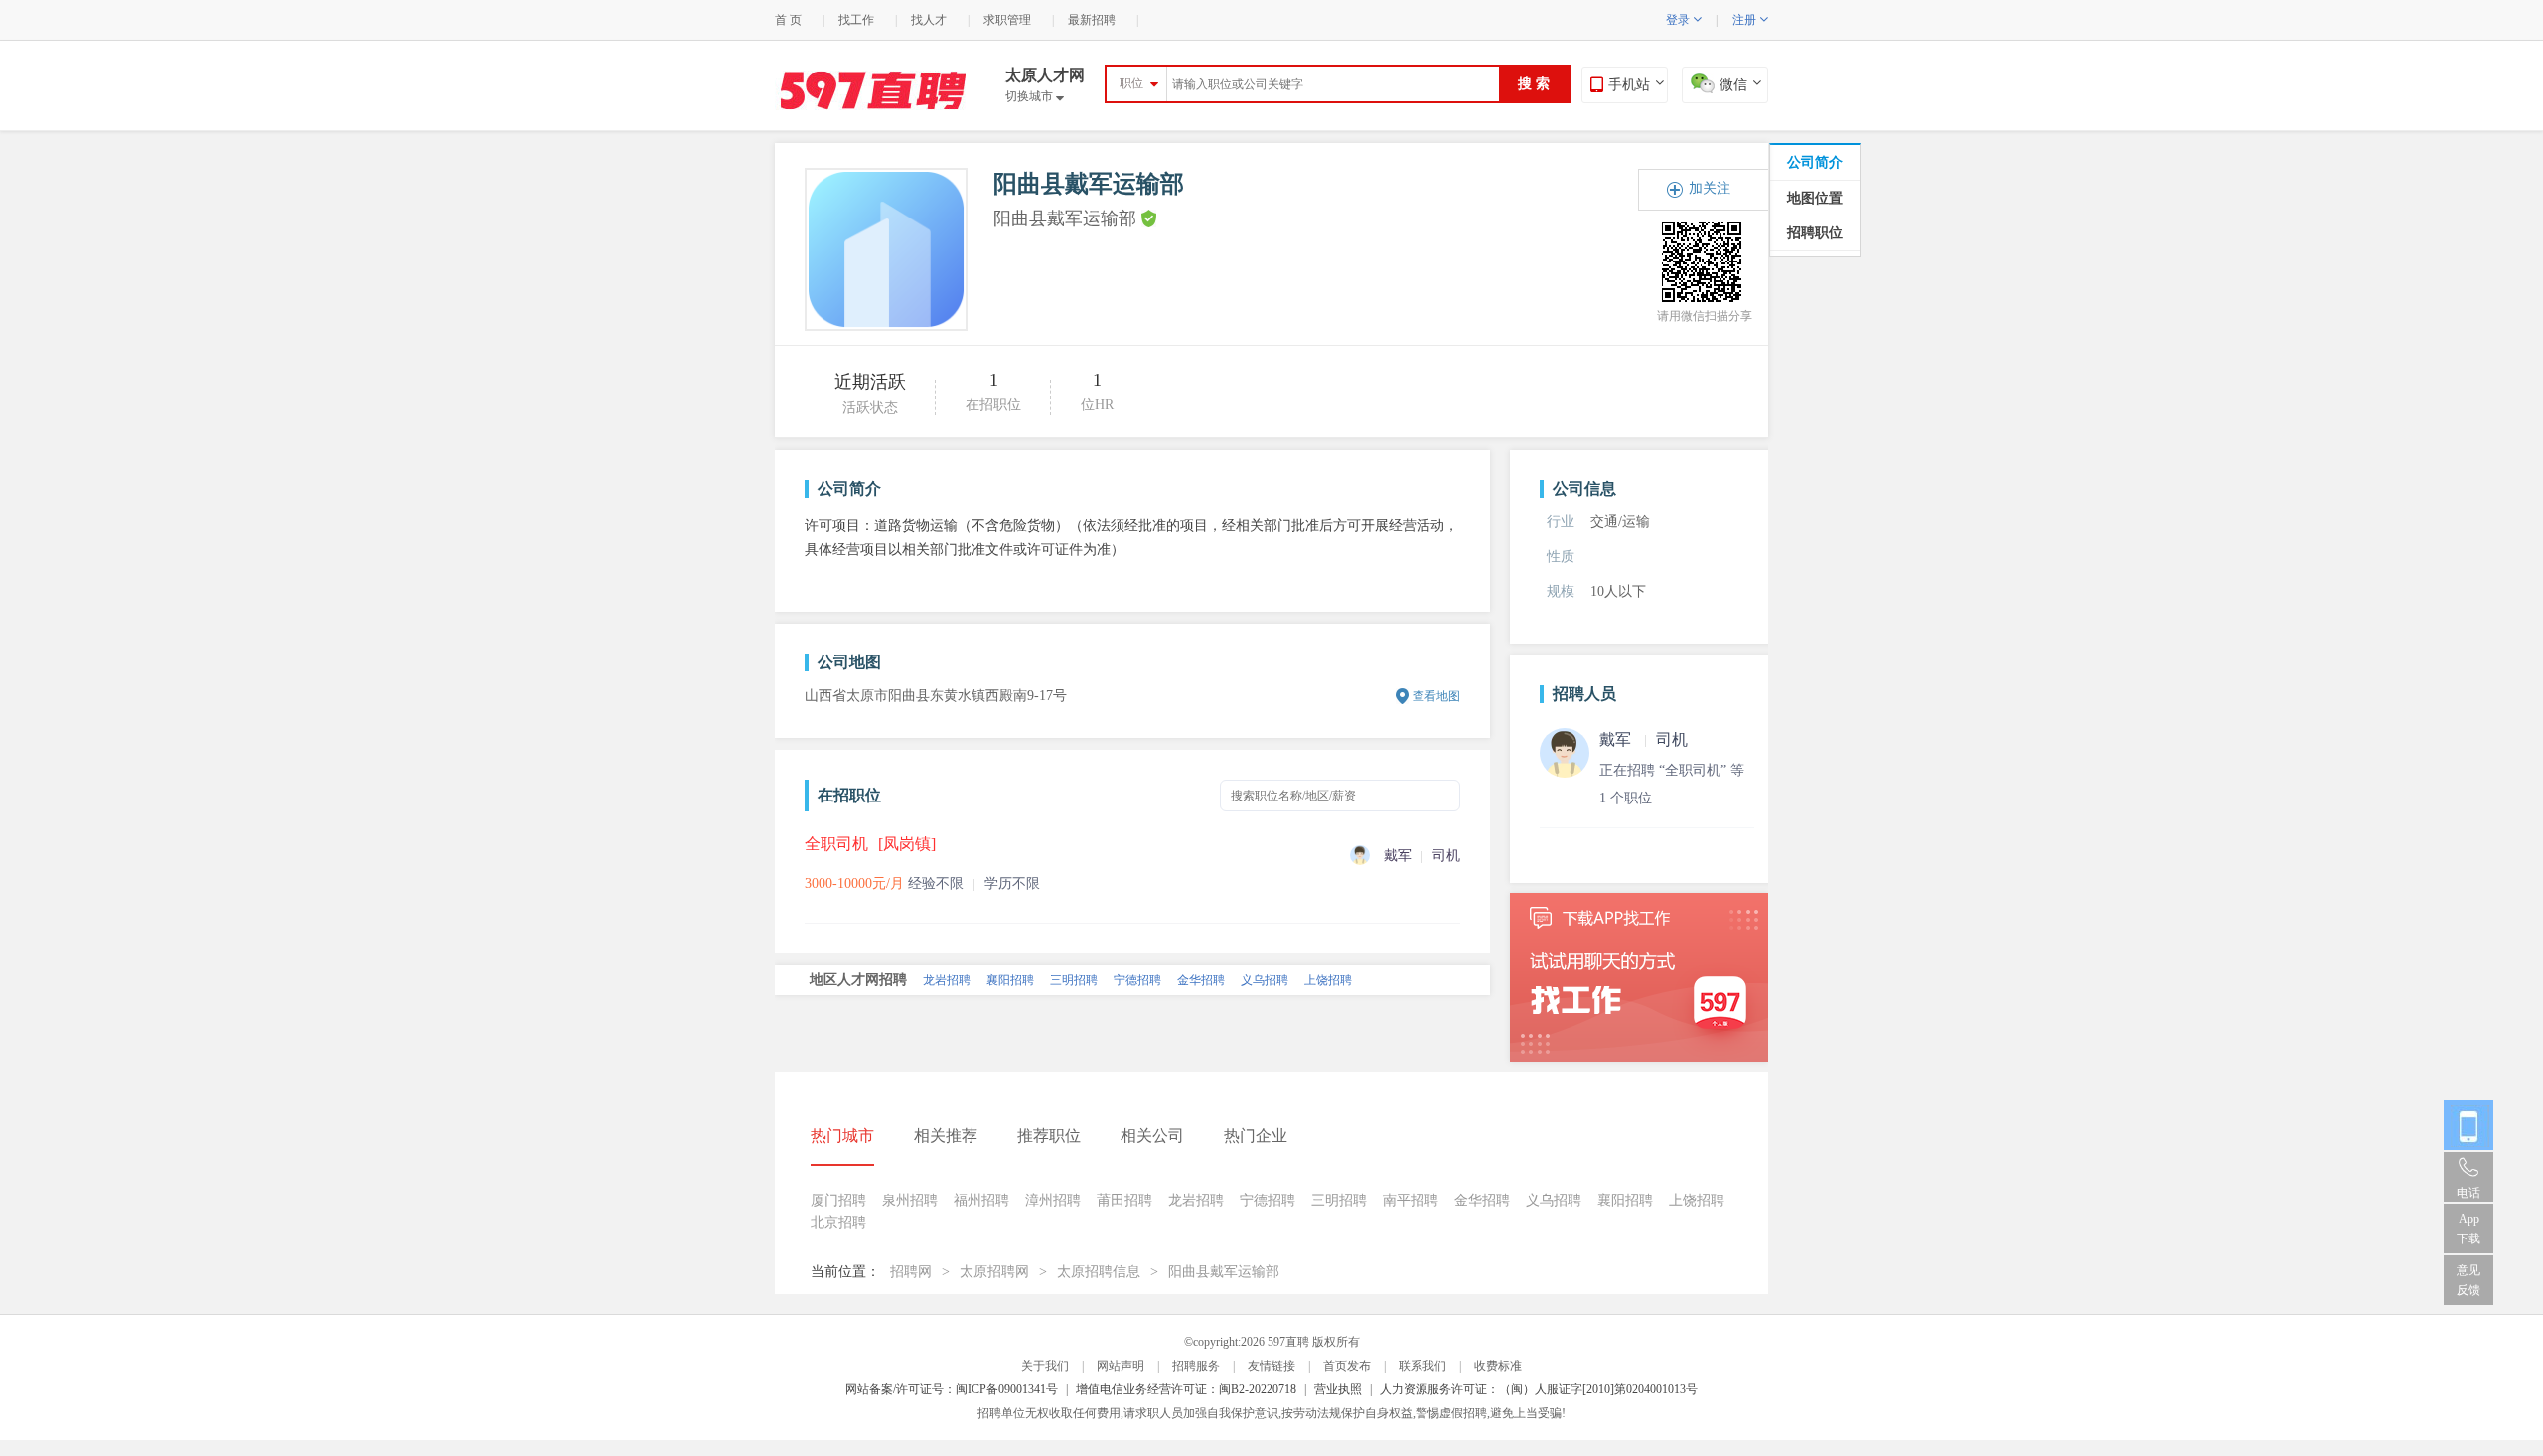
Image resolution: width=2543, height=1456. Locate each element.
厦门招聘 (1010, 989)
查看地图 (1436, 696)
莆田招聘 (1328, 989)
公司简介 (1815, 162)
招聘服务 (1196, 1366)
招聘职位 (1815, 233)
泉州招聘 (1074, 989)
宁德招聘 (1268, 1200)
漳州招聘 (1265, 989)
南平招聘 (1137, 989)
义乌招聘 (1554, 1200)
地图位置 (1815, 198)
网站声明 (1121, 1366)
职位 (1131, 83)
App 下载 (2468, 1229)
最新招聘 (1092, 20)
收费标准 (1498, 1366)
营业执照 (1338, 1389)
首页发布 (1347, 1366)
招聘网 (911, 1272)
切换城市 (1035, 96)
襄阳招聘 (1625, 1200)
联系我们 (1422, 1366)
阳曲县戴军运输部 (1224, 1272)
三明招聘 (1339, 1200)
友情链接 (1271, 1366)
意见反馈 (2468, 1280)
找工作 (856, 20)
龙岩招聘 (1196, 1200)
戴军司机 (1644, 739)
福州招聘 (1201, 989)
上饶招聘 (1697, 1200)
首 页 (788, 20)
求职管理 (1007, 20)
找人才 (929, 20)
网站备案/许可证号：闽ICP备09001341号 (952, 1389)
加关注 (1710, 188)
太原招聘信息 (1099, 1272)
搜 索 (1534, 84)
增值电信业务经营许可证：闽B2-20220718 (1186, 1389)
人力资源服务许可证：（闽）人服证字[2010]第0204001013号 (1539, 1389)
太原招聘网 (994, 1272)
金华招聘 (1482, 1200)
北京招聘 (947, 989)
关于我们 (1045, 1366)
